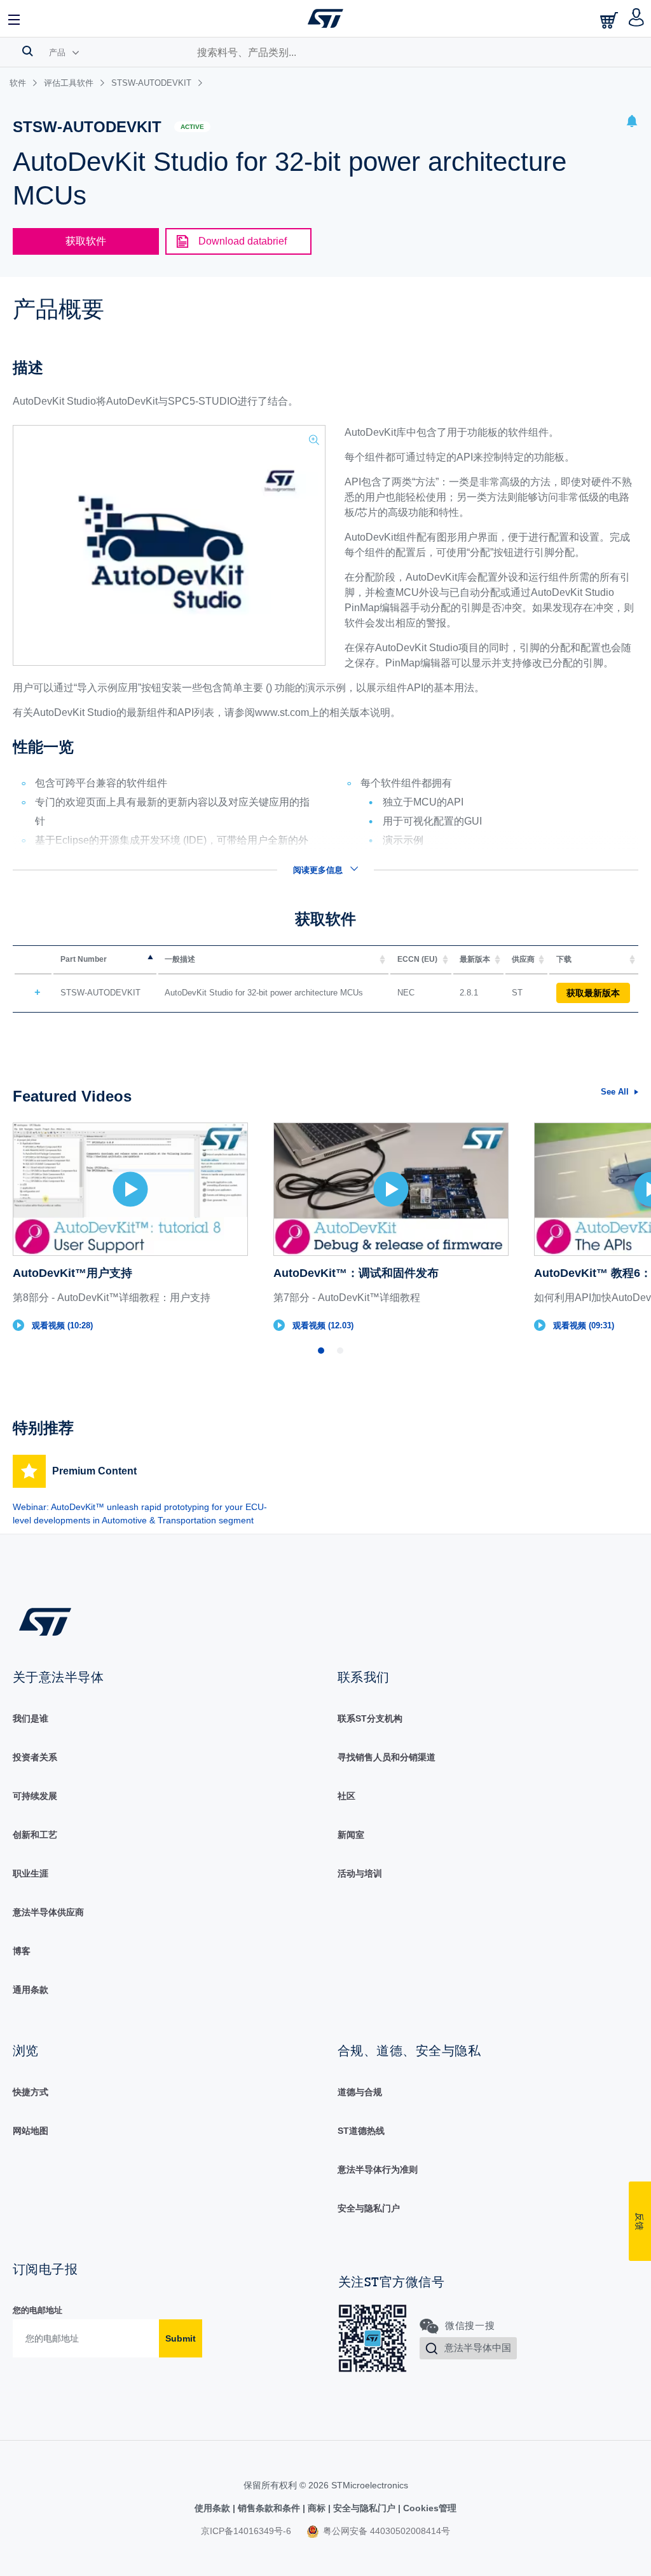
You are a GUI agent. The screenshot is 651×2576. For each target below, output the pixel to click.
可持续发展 (35, 1796)
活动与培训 (360, 1873)
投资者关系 (35, 1757)
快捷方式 (31, 2092)
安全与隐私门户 (369, 2208)
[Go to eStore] (610, 20)
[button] (15, 18)
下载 (564, 959)
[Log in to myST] (637, 18)
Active (192, 127)
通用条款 (31, 1990)
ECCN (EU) (417, 959)
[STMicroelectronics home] (325, 18)
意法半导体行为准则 (378, 2169)
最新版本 (475, 959)
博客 (22, 1951)
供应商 (523, 959)
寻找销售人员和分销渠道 (387, 1757)
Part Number (84, 959)
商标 (317, 2508)
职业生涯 (31, 1873)
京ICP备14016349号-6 (246, 2531)
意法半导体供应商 (48, 1912)
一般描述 (180, 959)
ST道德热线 (361, 2131)
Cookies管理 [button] (428, 2508)
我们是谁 (31, 1718)
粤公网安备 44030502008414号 (385, 2531)
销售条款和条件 (269, 2508)
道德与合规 (360, 2092)
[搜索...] (28, 51)
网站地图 (31, 2131)
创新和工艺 (35, 1835)
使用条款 (214, 2508)
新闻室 (351, 1835)
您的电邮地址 (38, 2310)
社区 (346, 1796)
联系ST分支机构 (370, 1718)
